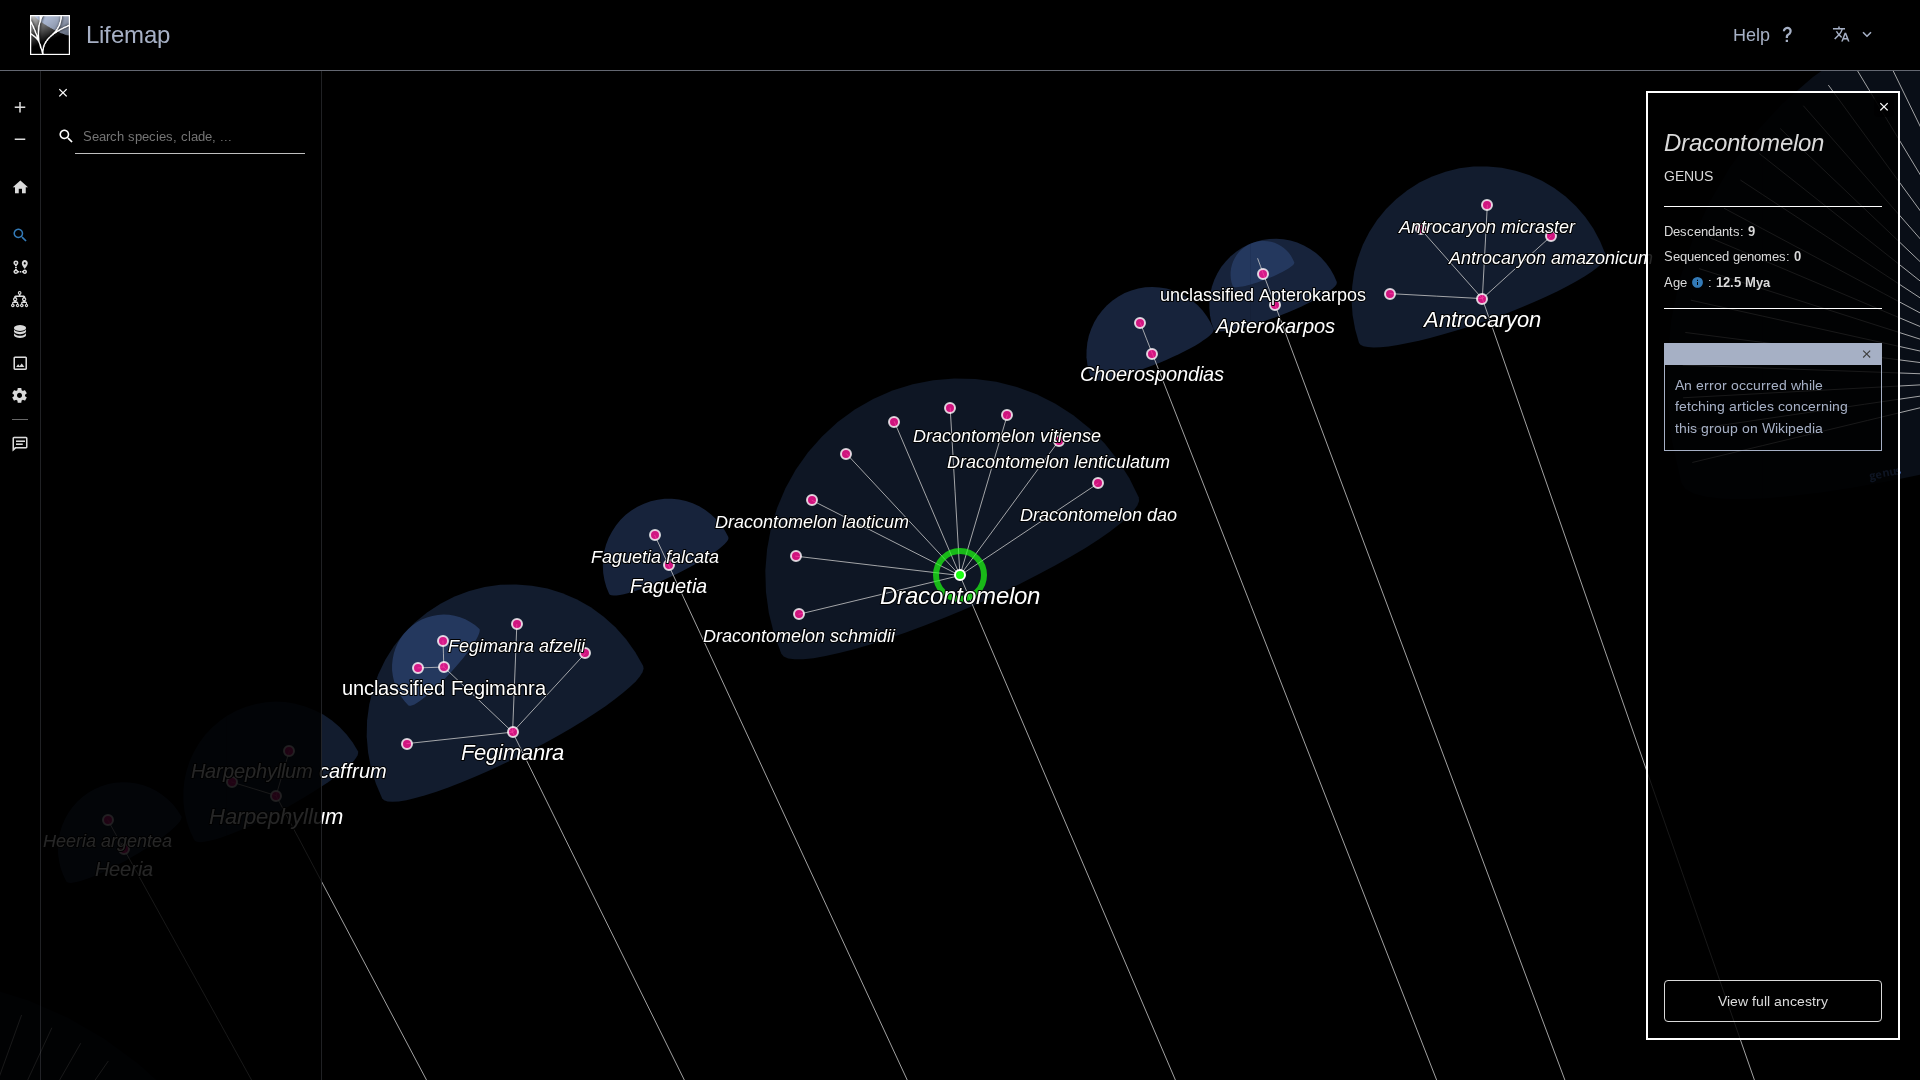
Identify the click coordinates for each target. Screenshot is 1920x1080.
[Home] (20, 187)
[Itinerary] (20, 267)
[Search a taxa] (20, 235)
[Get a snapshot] (20, 363)
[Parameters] (20, 395)
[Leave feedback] (20, 444)
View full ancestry (1773, 1001)
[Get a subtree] (20, 299)
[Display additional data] (20, 331)
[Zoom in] (20, 107)
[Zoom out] (20, 139)
